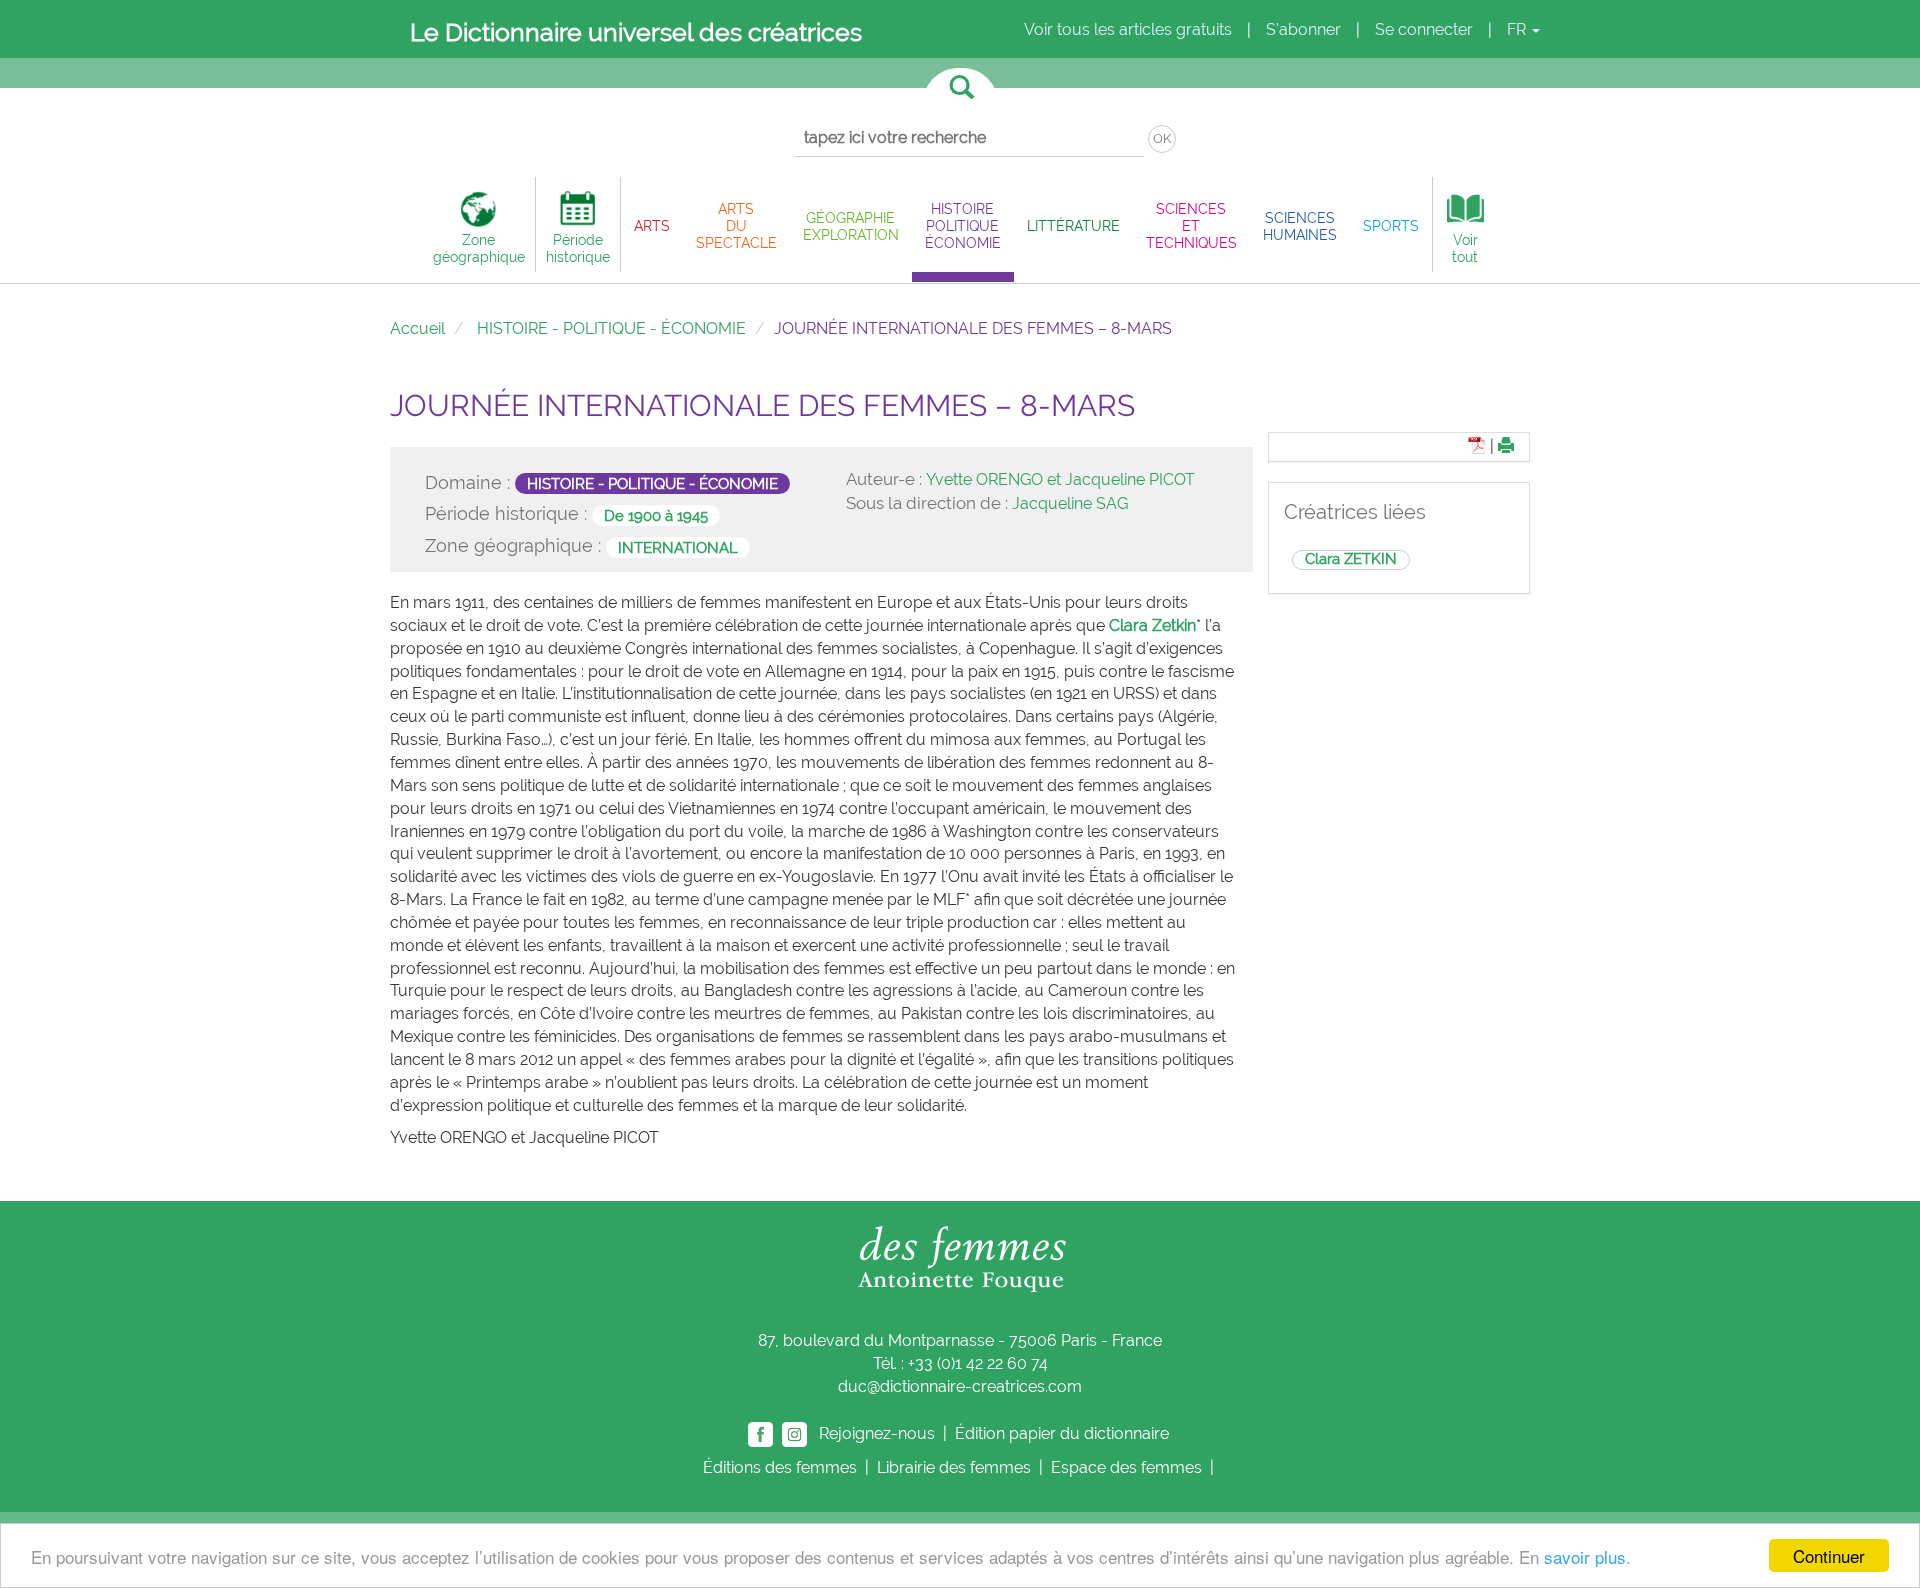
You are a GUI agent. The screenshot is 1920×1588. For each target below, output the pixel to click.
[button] (652, 225)
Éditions (780, 1467)
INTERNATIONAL (678, 547)
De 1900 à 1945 (656, 515)
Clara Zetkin (1152, 625)
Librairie (954, 1467)
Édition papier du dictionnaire (1064, 1432)
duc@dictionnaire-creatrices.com (960, 1386)
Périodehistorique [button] (578, 248)
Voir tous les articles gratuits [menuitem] (1128, 29)
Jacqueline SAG (1070, 503)
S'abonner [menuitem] (1303, 29)
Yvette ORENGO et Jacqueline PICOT (1060, 479)
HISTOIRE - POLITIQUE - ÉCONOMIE (611, 328)
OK (1162, 138)
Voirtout (1465, 248)
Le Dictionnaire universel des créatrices (636, 32)
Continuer (1829, 1555)
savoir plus (1585, 1556)
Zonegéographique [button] (479, 248)
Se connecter (1424, 29)
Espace (1126, 1467)
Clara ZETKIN (1351, 559)
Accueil (417, 328)
